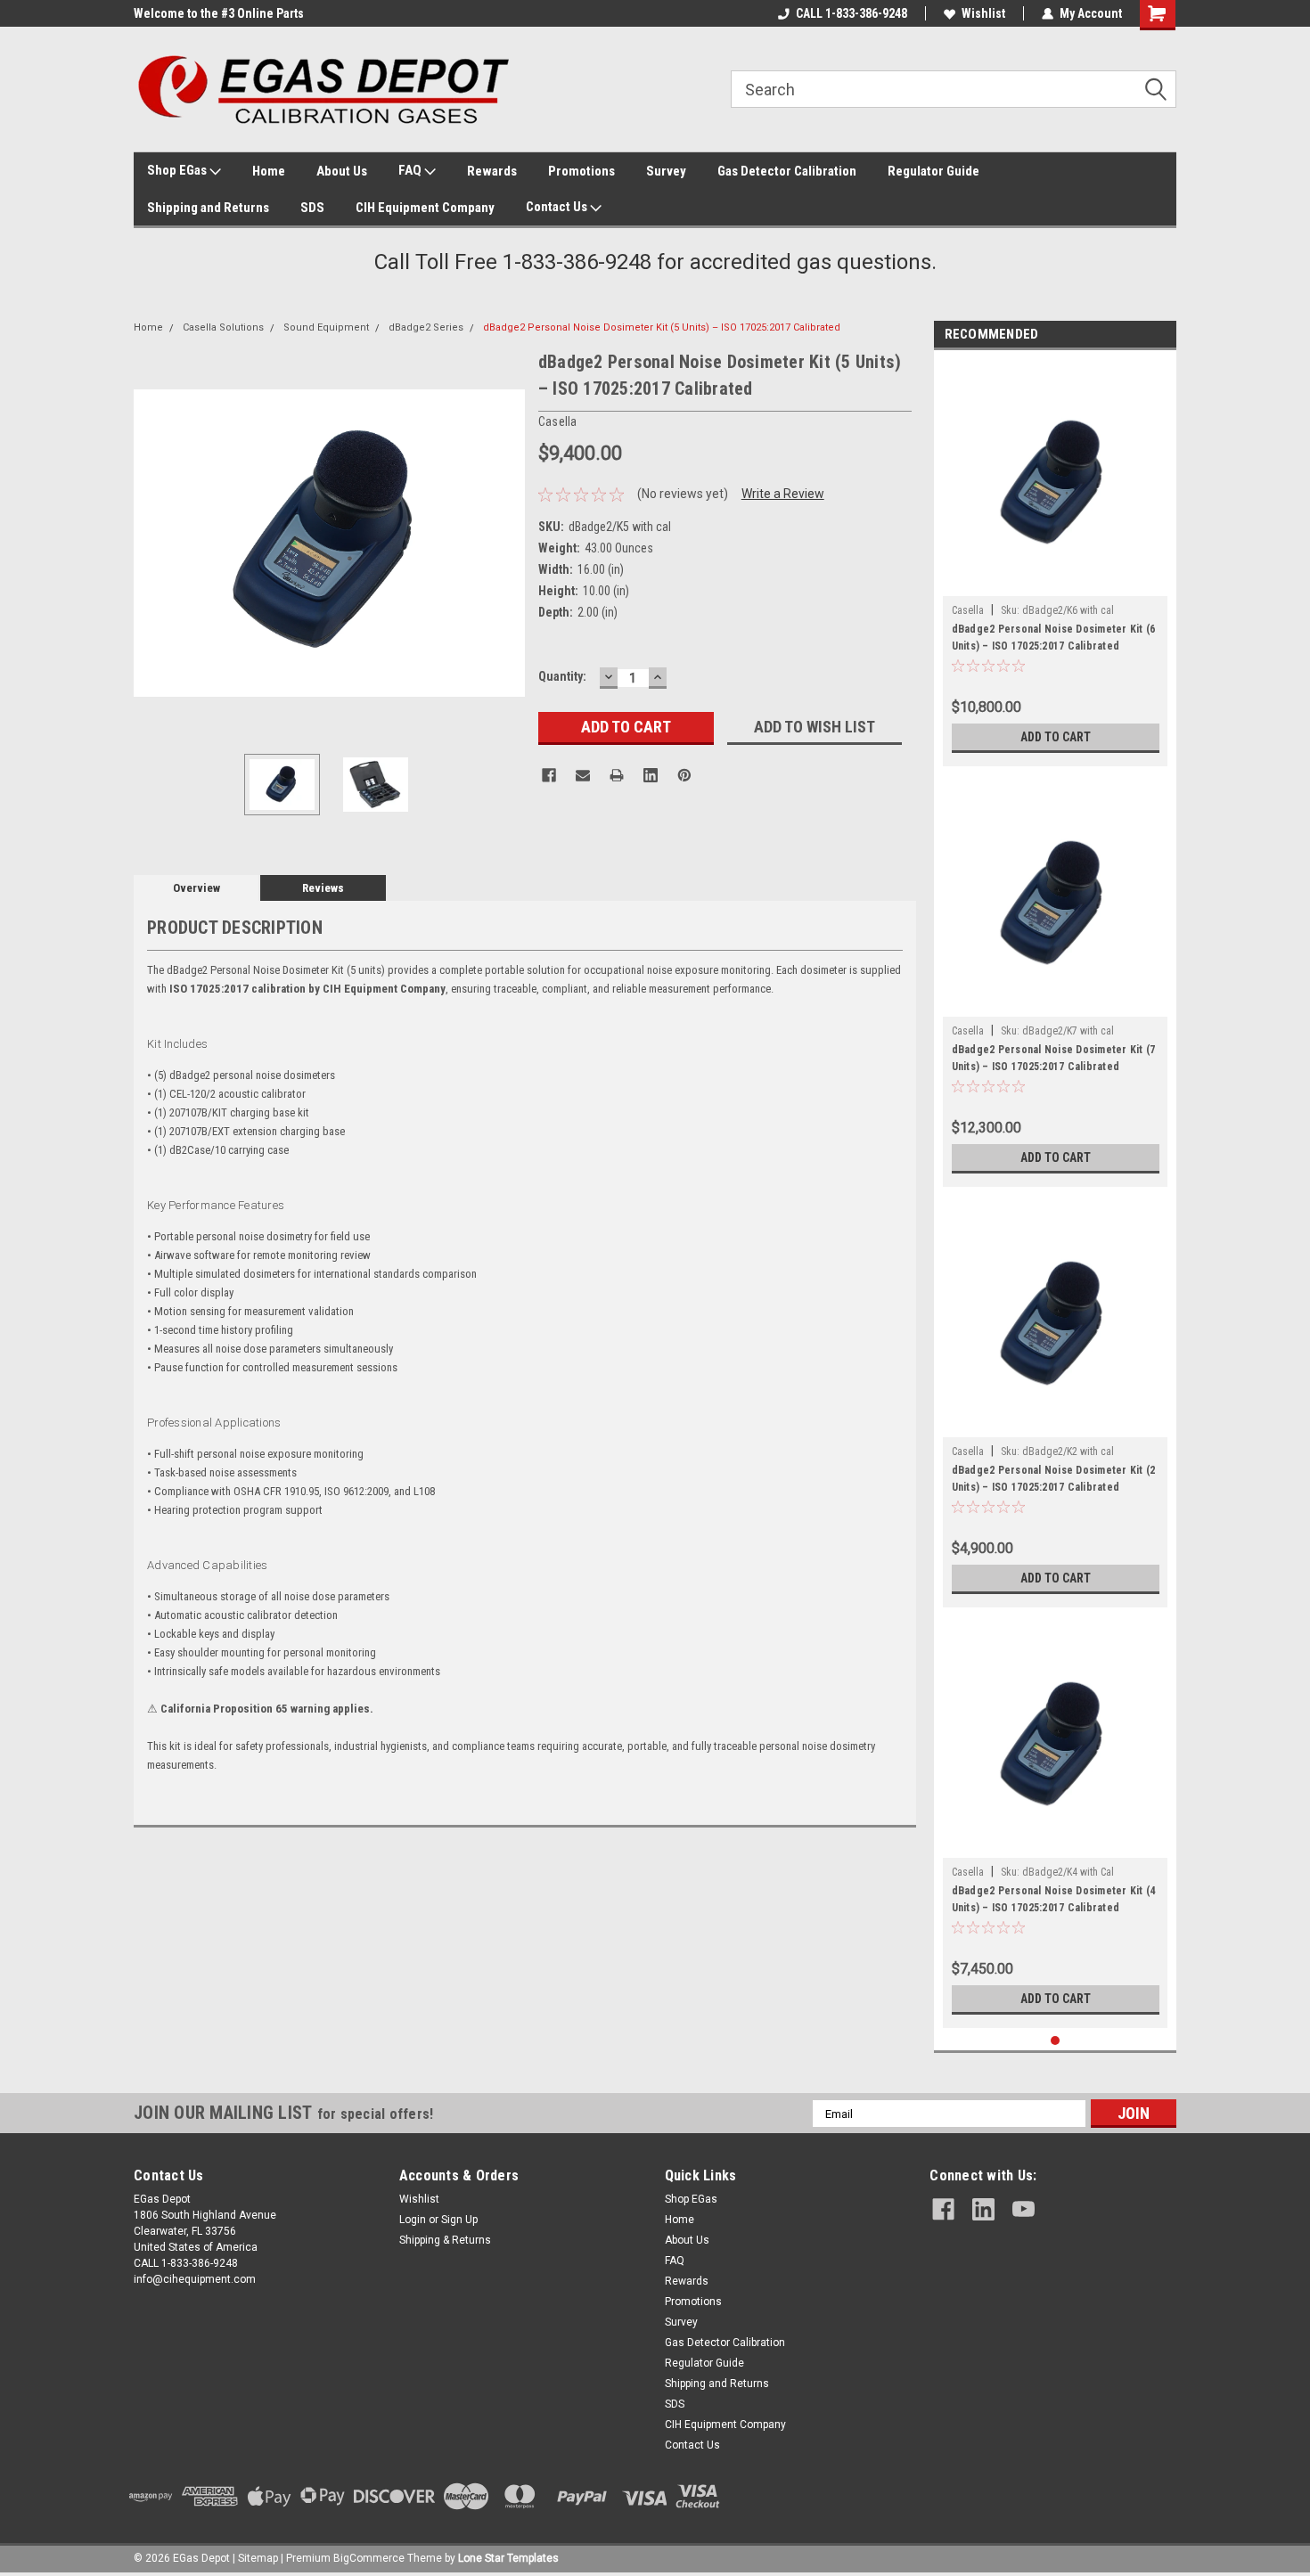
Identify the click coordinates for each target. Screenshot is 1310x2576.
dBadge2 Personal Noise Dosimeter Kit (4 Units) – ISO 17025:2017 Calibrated (1054, 1899)
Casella (968, 610)
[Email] (583, 775)
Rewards (492, 171)
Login (413, 2220)
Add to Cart (1056, 737)
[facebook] (943, 2209)
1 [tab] (1056, 2041)
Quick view (1055, 583)
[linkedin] (983, 2209)
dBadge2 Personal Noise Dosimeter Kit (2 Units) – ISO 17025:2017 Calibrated (1054, 1479)
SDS (312, 208)
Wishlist (983, 13)
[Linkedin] (651, 775)
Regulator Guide (933, 171)
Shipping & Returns (445, 2240)
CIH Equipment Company (425, 208)
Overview (196, 888)
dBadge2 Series (426, 327)
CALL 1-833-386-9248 (851, 13)
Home (269, 171)
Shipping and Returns (208, 208)
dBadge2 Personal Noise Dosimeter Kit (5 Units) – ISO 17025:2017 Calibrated (662, 327)
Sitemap (258, 2558)
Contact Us (558, 207)
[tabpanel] (1056, 563)
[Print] (617, 775)
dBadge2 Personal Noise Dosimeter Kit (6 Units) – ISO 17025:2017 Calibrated (1054, 638)
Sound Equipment (326, 327)
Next (507, 543)
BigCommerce (369, 2558)
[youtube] (1023, 2209)
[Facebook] (549, 775)
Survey (666, 171)
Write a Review (783, 494)
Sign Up (459, 2220)
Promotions (581, 171)
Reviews (323, 888)
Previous (151, 543)
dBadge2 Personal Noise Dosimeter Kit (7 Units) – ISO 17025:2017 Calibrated (1054, 1058)
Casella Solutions (223, 327)
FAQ (411, 170)
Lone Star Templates (508, 2558)
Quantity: (562, 676)
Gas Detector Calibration (787, 171)
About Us (342, 171)
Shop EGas (178, 170)
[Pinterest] (684, 775)
